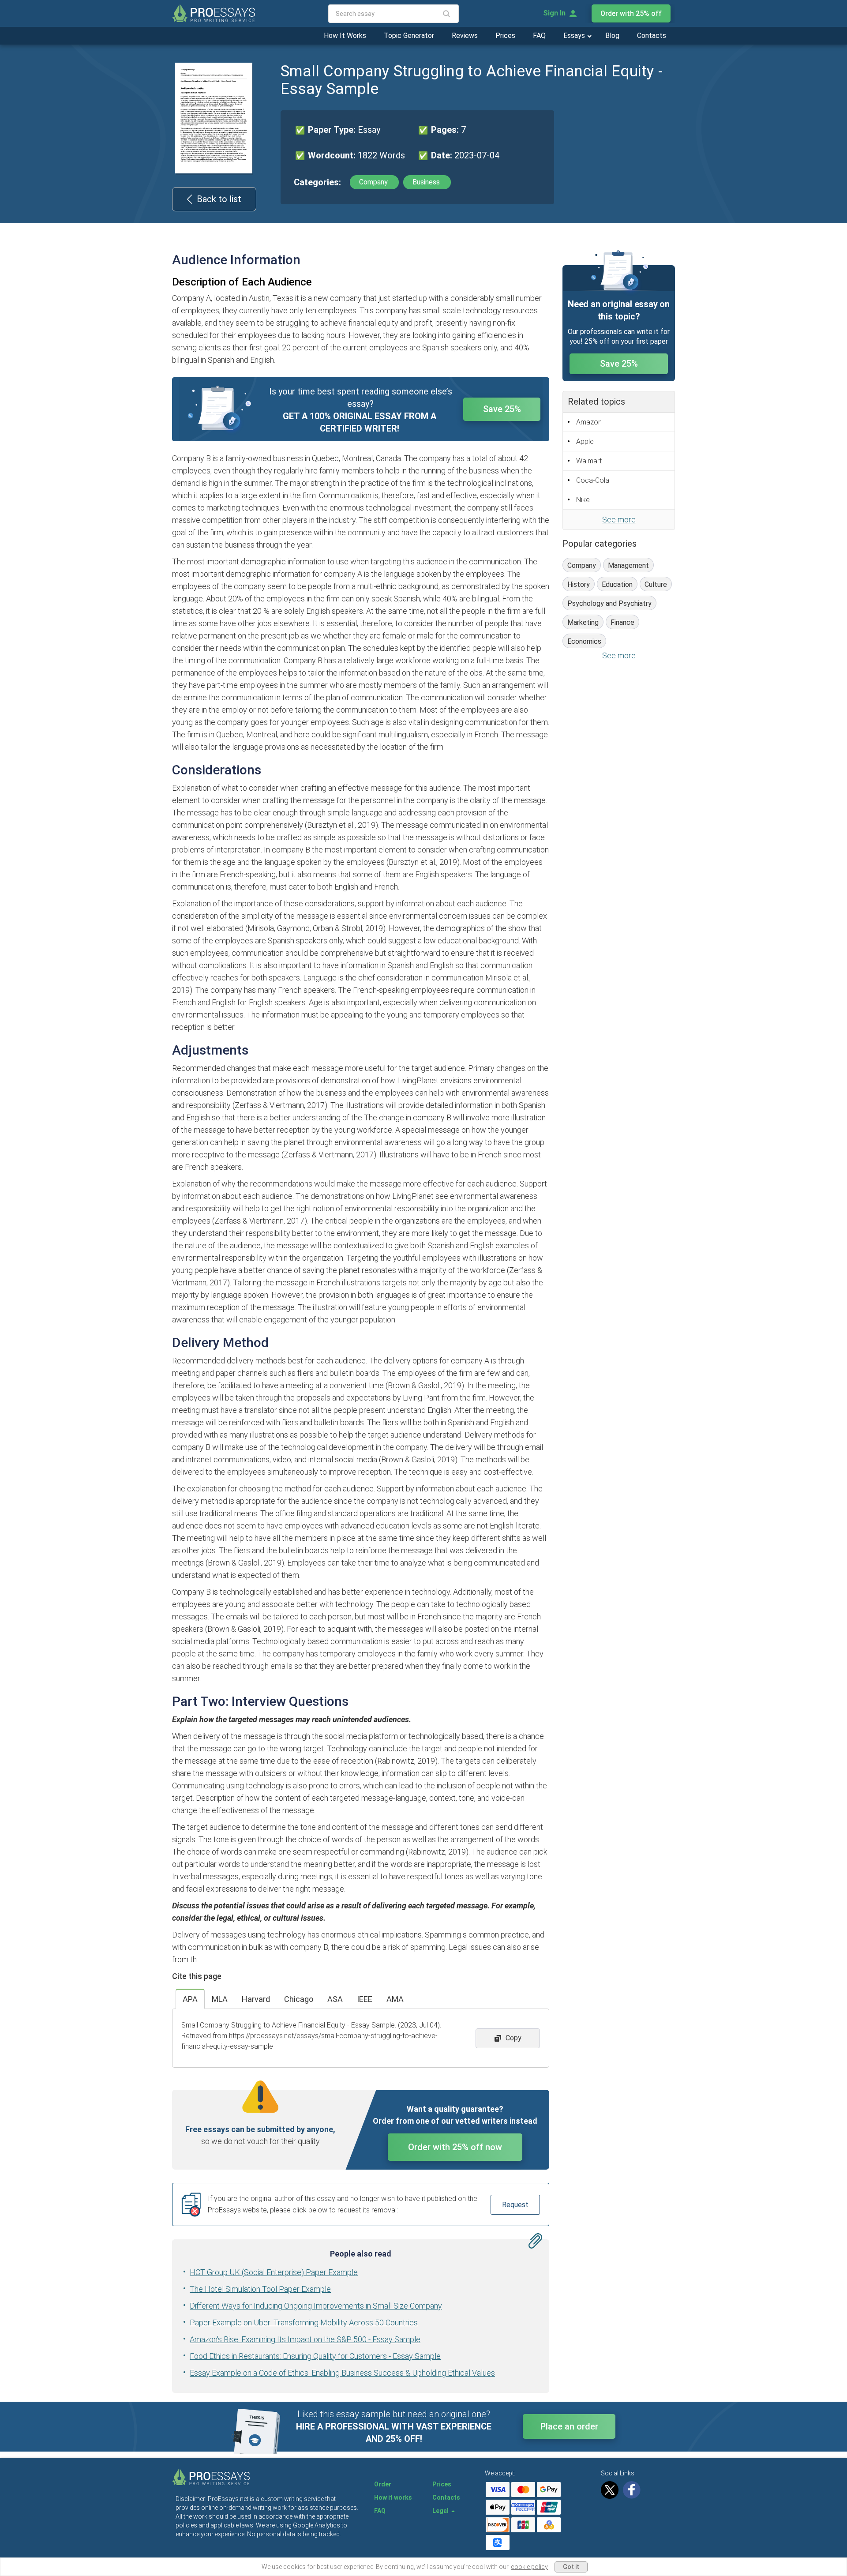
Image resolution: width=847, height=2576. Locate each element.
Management (628, 565)
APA (190, 1999)
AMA (395, 1999)
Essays (575, 36)
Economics (584, 641)
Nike (583, 500)
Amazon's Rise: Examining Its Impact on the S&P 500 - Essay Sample (305, 2339)
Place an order (569, 2426)
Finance (622, 622)
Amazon (589, 422)
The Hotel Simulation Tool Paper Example (260, 2289)
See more (619, 520)
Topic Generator (409, 36)
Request (515, 2205)
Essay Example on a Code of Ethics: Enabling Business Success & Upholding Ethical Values (342, 2373)
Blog (612, 36)
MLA (220, 1999)
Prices (505, 36)
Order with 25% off (631, 13)
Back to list (219, 199)
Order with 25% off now (455, 2147)
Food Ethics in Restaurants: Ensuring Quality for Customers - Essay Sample (315, 2356)
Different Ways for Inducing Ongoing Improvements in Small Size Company (316, 2306)
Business (427, 182)
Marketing (583, 622)
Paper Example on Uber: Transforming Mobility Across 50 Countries (304, 2323)
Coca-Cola (593, 480)
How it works (393, 2497)
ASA (335, 1999)
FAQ (539, 36)
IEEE (365, 1999)
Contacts (652, 36)
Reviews (465, 36)
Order (383, 2484)
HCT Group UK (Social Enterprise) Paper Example (274, 2272)
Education (617, 584)
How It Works (345, 36)
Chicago (299, 1999)
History (579, 584)
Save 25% (502, 409)
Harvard (256, 1999)
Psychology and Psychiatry (609, 603)
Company (374, 182)
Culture (656, 584)
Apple (585, 441)
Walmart (589, 461)
